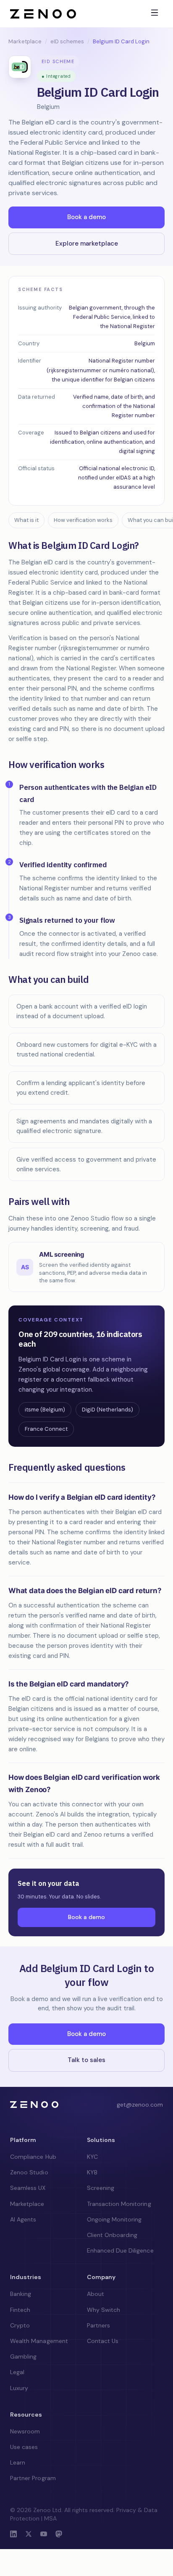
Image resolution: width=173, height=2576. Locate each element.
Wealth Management (39, 2341)
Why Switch (104, 2310)
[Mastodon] (59, 2535)
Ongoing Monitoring (114, 2219)
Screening (101, 2188)
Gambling (23, 2356)
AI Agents (23, 2219)
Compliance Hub (33, 2157)
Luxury (19, 2388)
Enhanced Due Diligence (120, 2250)
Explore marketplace (87, 244)
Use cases (24, 2447)
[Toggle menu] (155, 13)
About (96, 2294)
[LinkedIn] (13, 2535)
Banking (21, 2294)
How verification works (83, 520)
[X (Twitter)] (29, 2535)
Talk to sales (86, 2060)
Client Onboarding (112, 2235)
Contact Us (103, 2341)
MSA (50, 2518)
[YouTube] (44, 2535)
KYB (92, 2172)
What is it (26, 520)
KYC (92, 2157)
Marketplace (25, 41)
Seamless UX (28, 2188)
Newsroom (25, 2431)
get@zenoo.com (140, 2105)
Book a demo (86, 217)
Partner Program (33, 2478)
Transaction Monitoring (119, 2204)
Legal (17, 2372)
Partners (98, 2325)
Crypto (20, 2325)
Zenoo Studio (29, 2172)
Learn (18, 2462)
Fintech (20, 2310)
